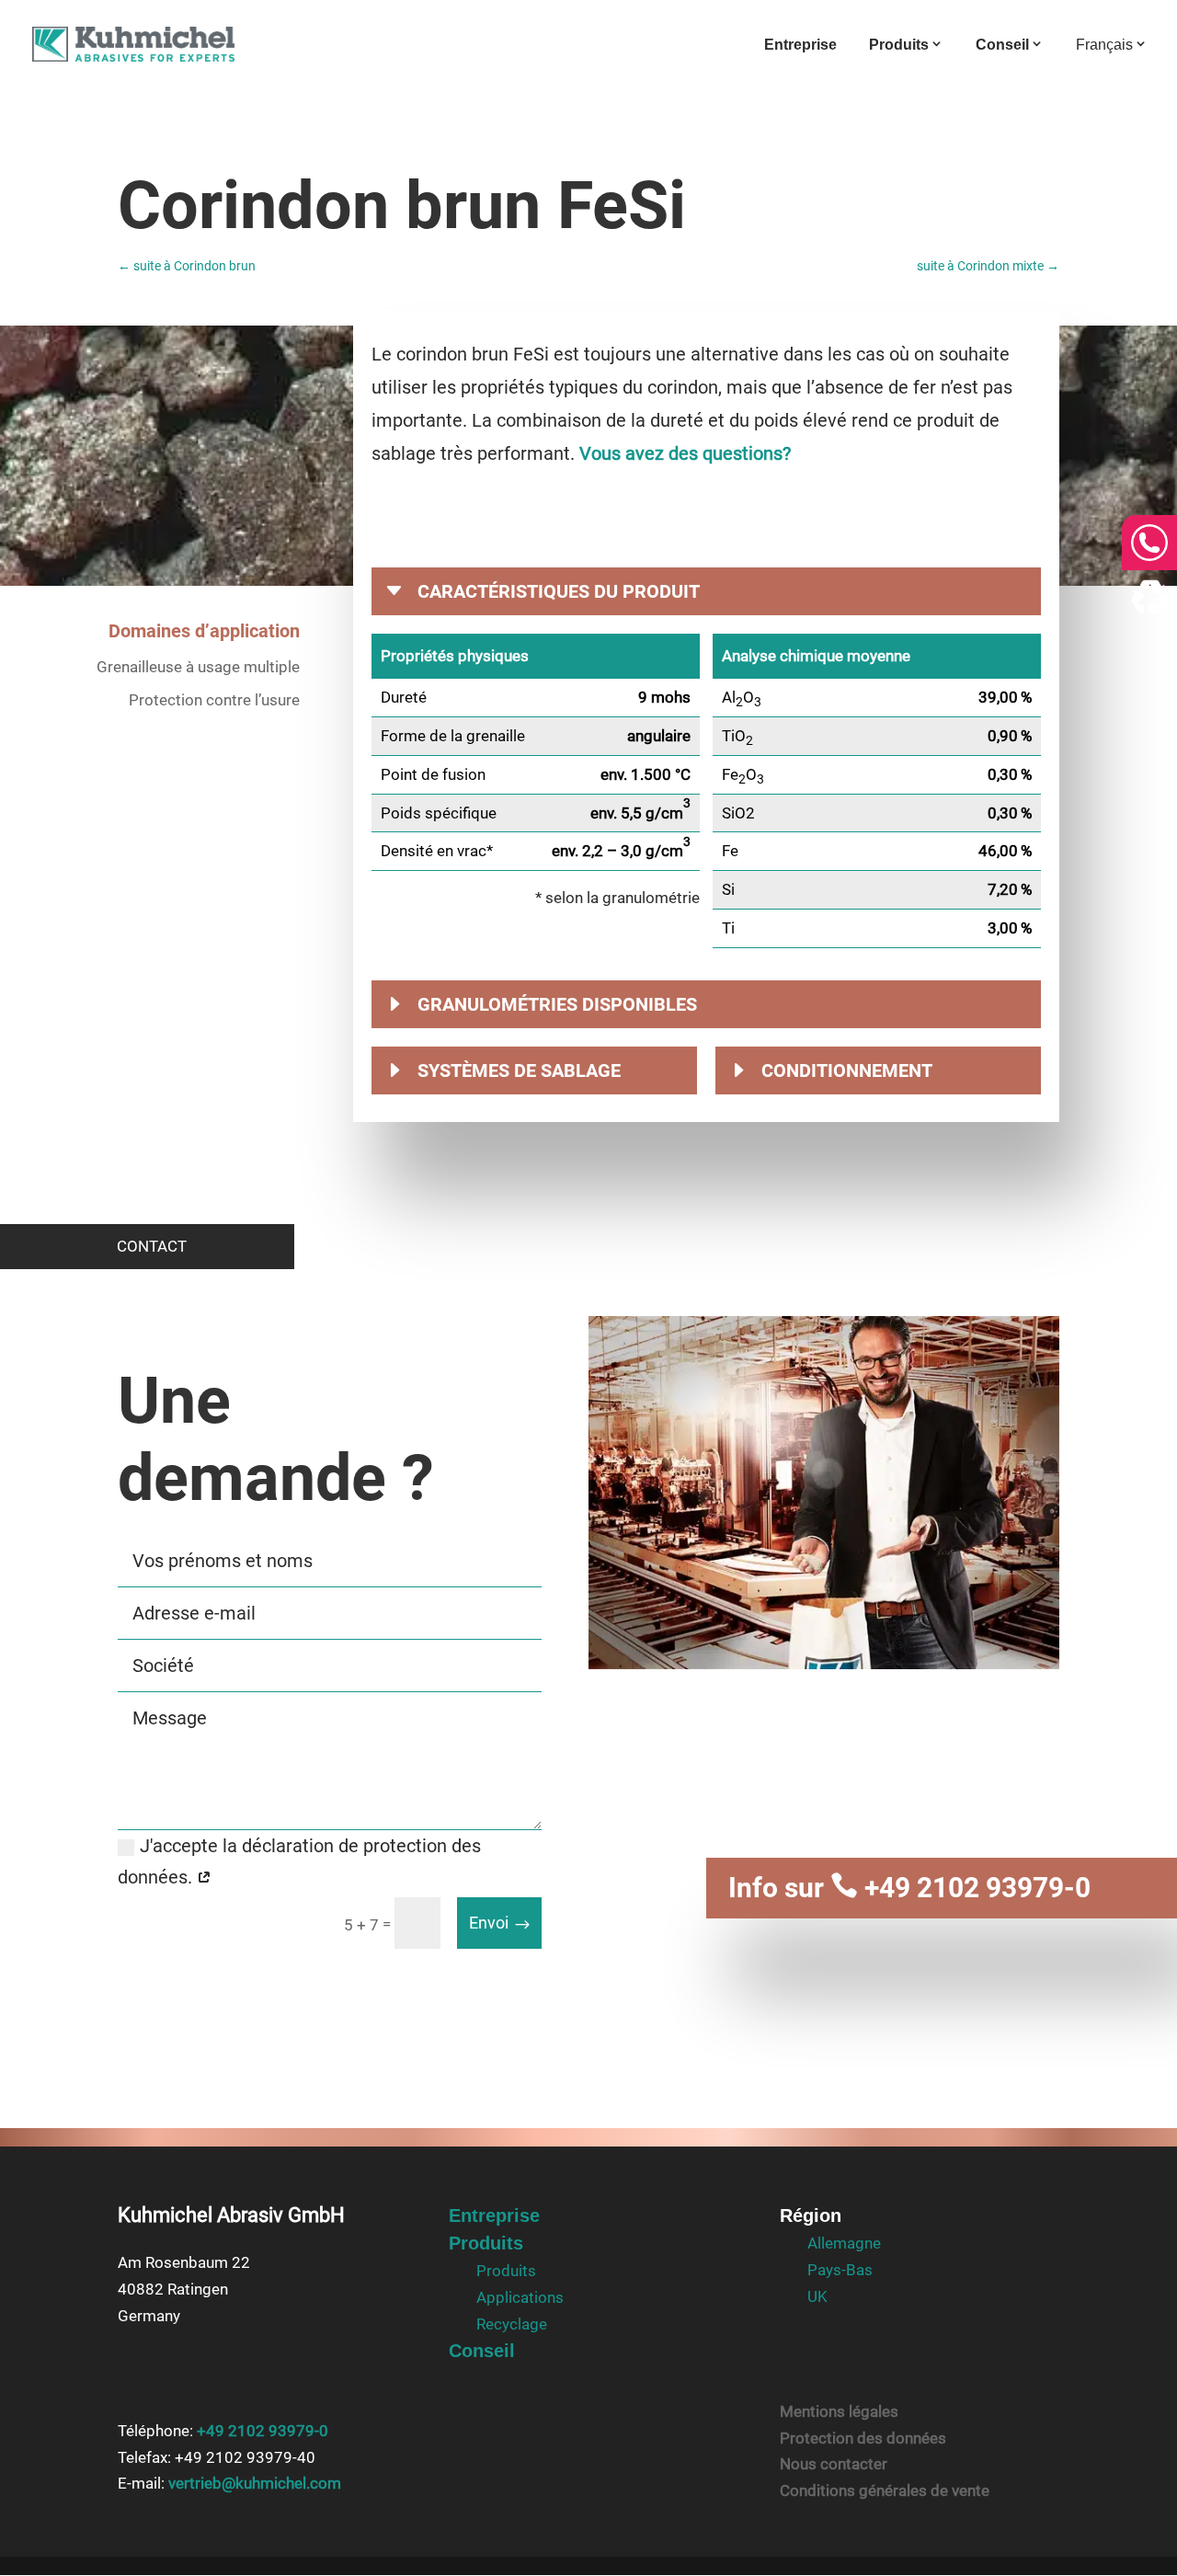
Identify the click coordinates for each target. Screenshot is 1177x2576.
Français (1104, 45)
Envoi (489, 1923)
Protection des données (863, 2438)
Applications (520, 2297)
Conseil (1002, 45)
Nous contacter (834, 2464)
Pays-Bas (840, 2270)
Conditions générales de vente (885, 2490)
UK (817, 2296)
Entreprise (800, 46)
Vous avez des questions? (685, 453)
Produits (899, 45)
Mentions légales (839, 2411)
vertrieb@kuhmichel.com (255, 2483)
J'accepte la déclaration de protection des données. (299, 1861)
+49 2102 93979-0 (960, 1888)
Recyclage (512, 2324)
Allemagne (844, 2243)
